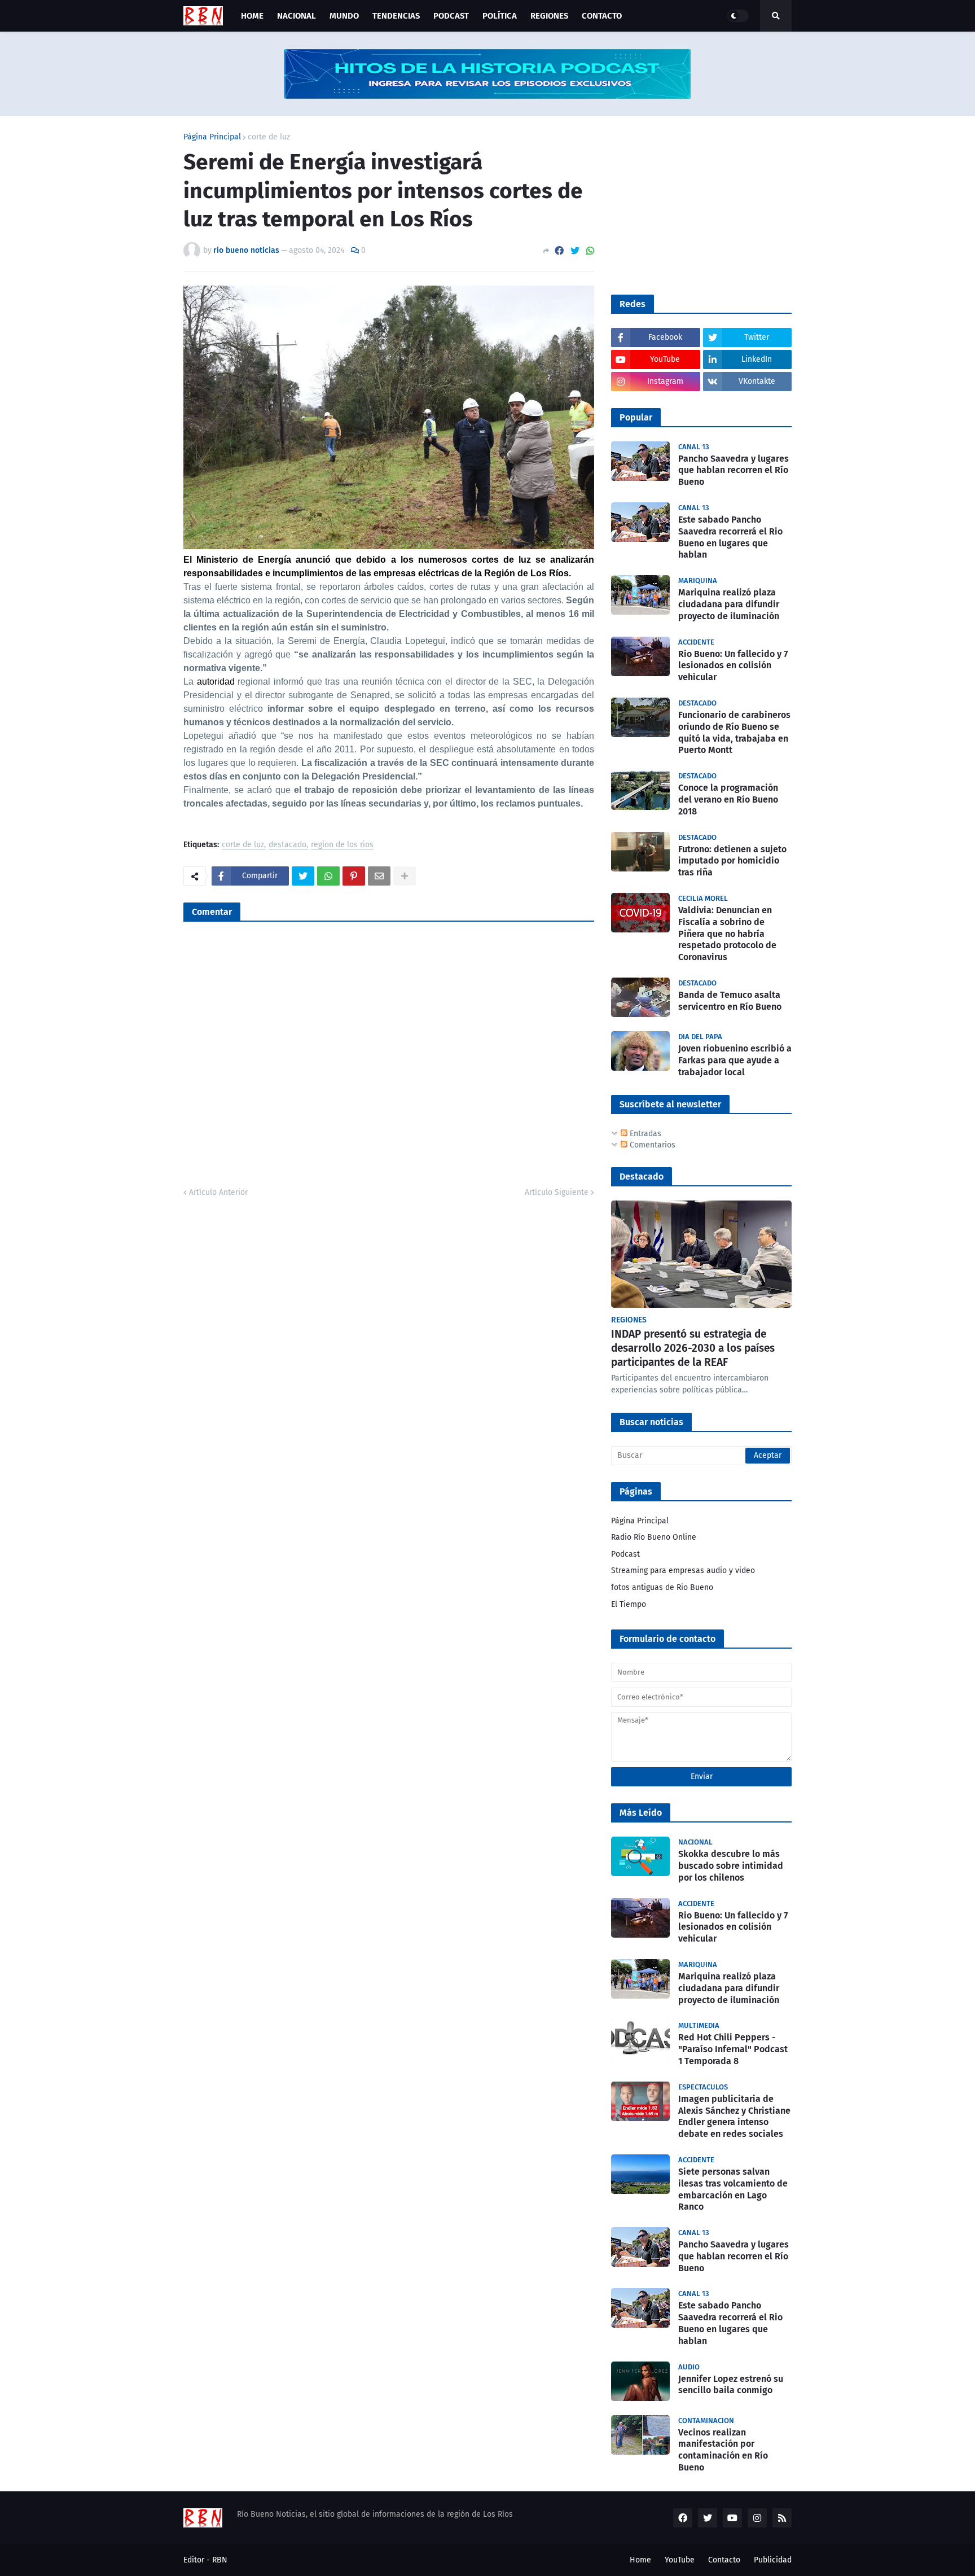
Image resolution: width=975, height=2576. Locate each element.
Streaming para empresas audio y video (683, 1570)
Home (640, 2560)
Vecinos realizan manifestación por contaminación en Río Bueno (723, 2450)
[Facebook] (559, 251)
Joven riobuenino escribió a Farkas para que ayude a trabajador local (735, 1060)
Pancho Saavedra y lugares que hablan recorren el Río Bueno (734, 470)
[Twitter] (575, 251)
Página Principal (212, 137)
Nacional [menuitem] (297, 16)
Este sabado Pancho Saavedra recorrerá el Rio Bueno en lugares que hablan (730, 537)
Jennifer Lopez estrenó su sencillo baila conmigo (731, 2385)
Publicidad (773, 2560)
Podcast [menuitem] (451, 16)
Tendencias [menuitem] (396, 16)
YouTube (680, 2560)
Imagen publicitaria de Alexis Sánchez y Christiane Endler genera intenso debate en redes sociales (734, 2116)
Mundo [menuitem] (344, 16)
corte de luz (269, 137)
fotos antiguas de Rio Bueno (662, 1587)
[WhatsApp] (590, 251)
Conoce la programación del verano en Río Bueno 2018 (728, 799)
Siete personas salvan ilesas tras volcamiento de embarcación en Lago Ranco (733, 2189)
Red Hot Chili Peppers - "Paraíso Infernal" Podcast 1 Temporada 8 (733, 2049)
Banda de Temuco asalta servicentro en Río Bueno (730, 1001)
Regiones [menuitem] (549, 16)
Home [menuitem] (252, 16)
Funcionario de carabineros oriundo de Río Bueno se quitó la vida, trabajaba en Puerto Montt (734, 732)
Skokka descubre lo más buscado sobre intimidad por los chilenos (731, 1866)
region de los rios (342, 845)
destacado (287, 845)
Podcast (625, 1554)
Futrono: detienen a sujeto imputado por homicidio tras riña (732, 861)
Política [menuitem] (500, 16)
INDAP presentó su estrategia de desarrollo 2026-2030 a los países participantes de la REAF (693, 1348)
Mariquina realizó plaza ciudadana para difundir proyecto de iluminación (729, 604)
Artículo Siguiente (557, 1192)
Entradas (644, 1134)
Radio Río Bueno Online (654, 1537)
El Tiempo (629, 1604)
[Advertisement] (696, 204)
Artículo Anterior (218, 1192)
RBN (220, 2560)
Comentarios (651, 1145)
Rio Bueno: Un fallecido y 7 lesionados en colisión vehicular (733, 666)
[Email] (379, 876)
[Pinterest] (354, 876)
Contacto (724, 2560)
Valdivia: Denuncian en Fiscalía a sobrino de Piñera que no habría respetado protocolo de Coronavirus (727, 934)
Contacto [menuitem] (602, 16)
